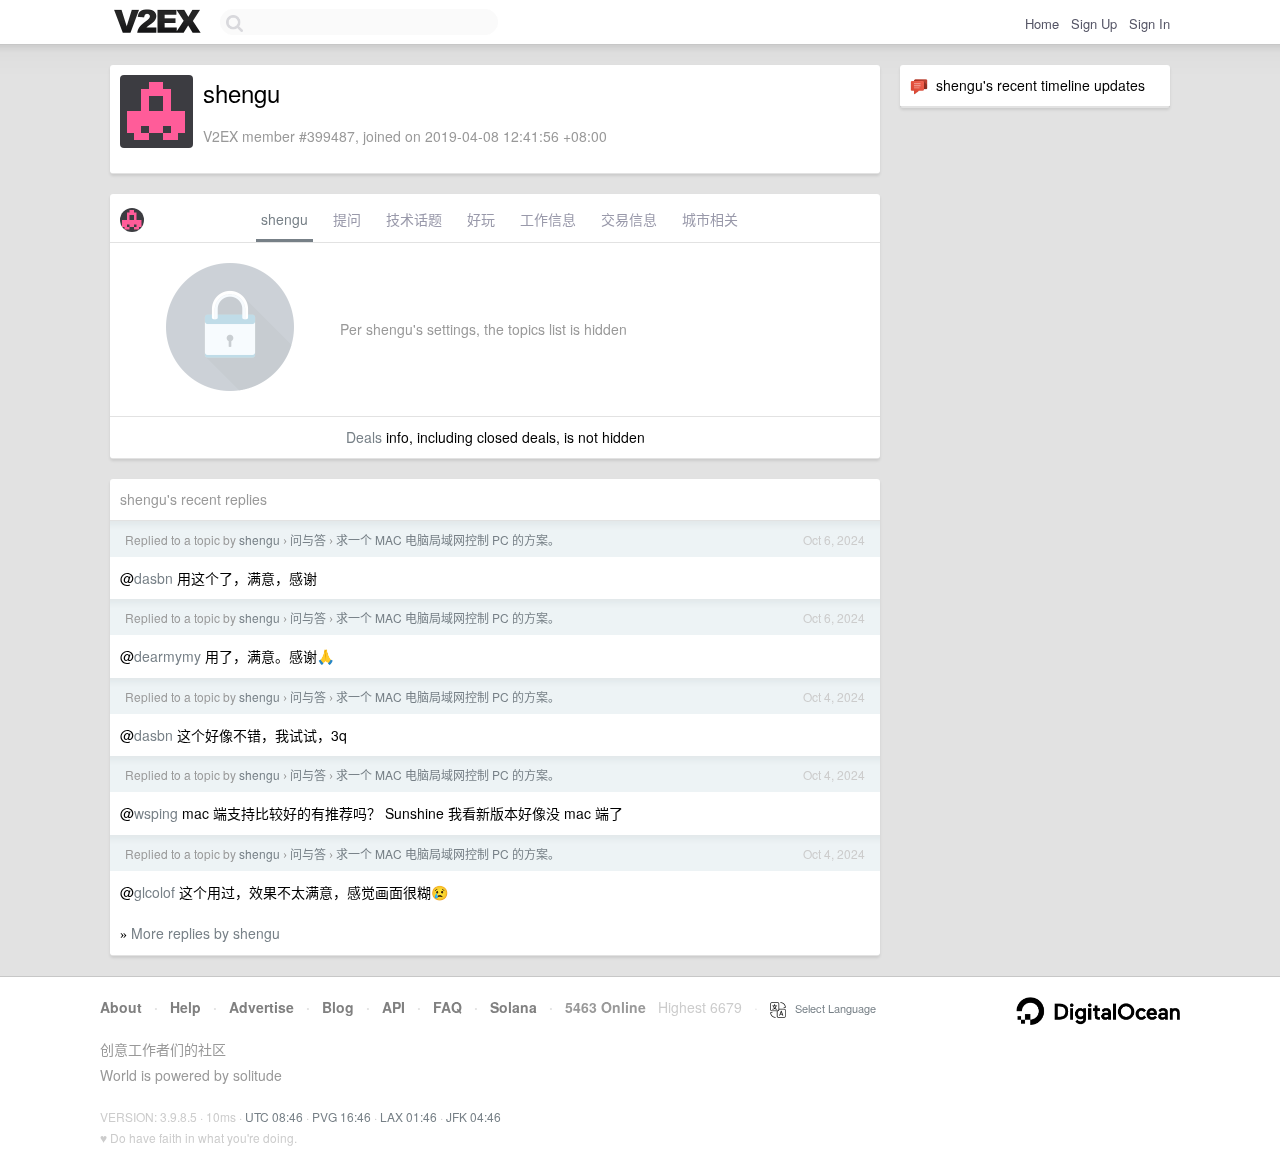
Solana (513, 1007)
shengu (284, 219)
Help (185, 1007)
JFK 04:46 (473, 1116)
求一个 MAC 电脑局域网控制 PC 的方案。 (448, 539)
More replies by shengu (205, 933)
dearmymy (167, 656)
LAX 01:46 (408, 1116)
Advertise (261, 1007)
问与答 (308, 539)
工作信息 (548, 219)
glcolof (154, 892)
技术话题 (414, 219)
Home (1042, 23)
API (393, 1007)
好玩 (481, 219)
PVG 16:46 (341, 1116)
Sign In (1149, 23)
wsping (156, 813)
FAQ (447, 1007)
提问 (347, 219)
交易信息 (629, 219)
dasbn (153, 578)
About (121, 1007)
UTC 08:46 (274, 1116)
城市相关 (710, 219)
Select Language (831, 1008)
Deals (364, 437)
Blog (338, 1007)
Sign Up (1094, 23)
